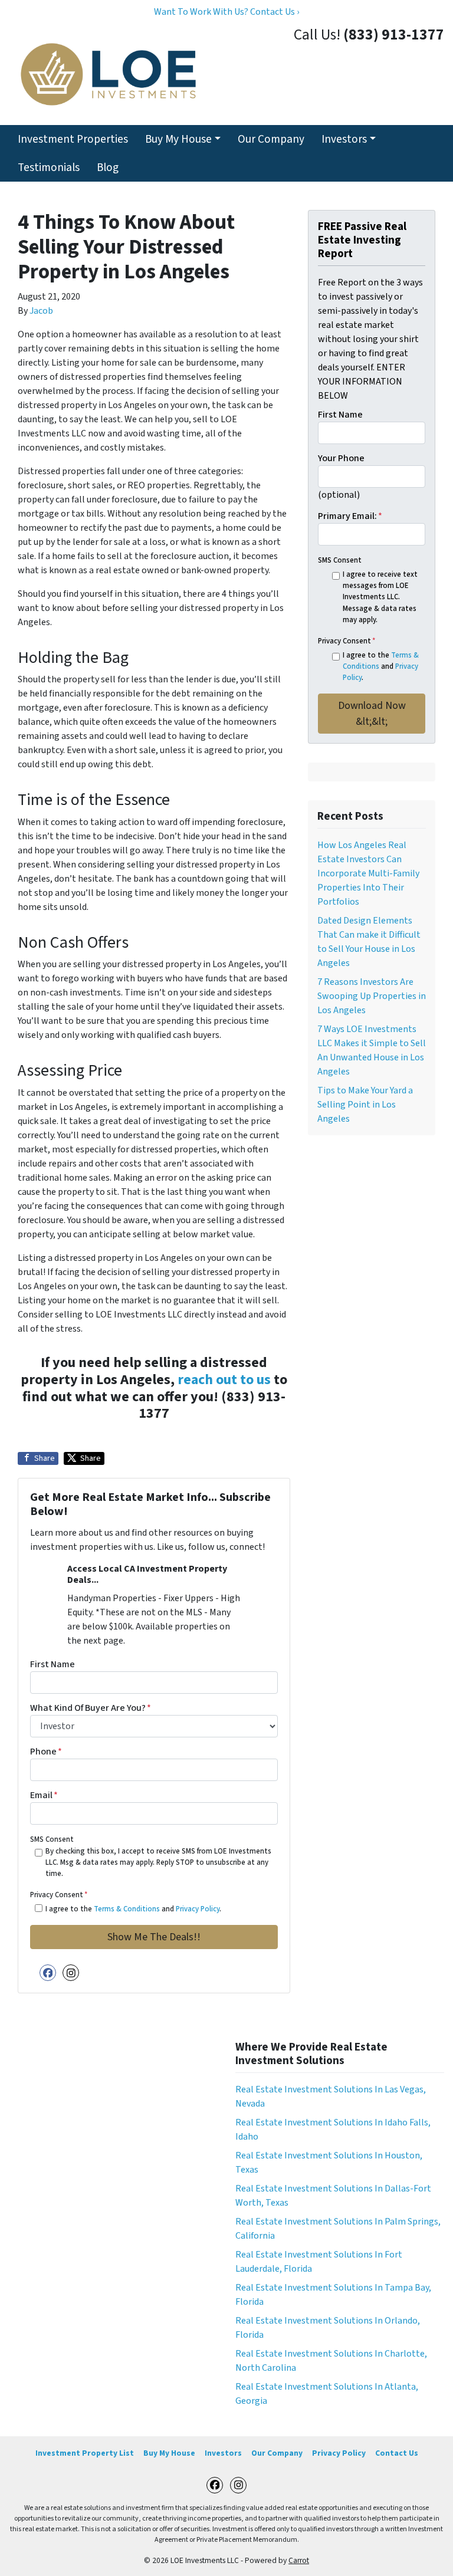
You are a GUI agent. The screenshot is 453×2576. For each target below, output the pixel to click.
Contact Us (397, 2453)
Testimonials (49, 167)
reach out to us (224, 1380)
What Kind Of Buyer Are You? (91, 1708)
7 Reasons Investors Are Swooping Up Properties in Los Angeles (372, 996)
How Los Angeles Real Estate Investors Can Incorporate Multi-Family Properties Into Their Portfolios (368, 873)
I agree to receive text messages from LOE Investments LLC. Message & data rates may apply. (380, 597)
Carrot (299, 2560)
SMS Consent (52, 1839)
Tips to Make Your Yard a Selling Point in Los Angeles (365, 1105)
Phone (46, 1752)
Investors (344, 139)
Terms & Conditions (127, 1909)
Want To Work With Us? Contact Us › (226, 12)
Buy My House (178, 139)
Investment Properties (73, 139)
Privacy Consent (59, 1895)
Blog (108, 167)
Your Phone (341, 458)
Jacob (41, 311)
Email (44, 1795)
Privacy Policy (198, 1909)
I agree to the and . (133, 1909)
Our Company (271, 139)
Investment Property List (85, 2453)
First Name (52, 1664)
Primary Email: (350, 516)
